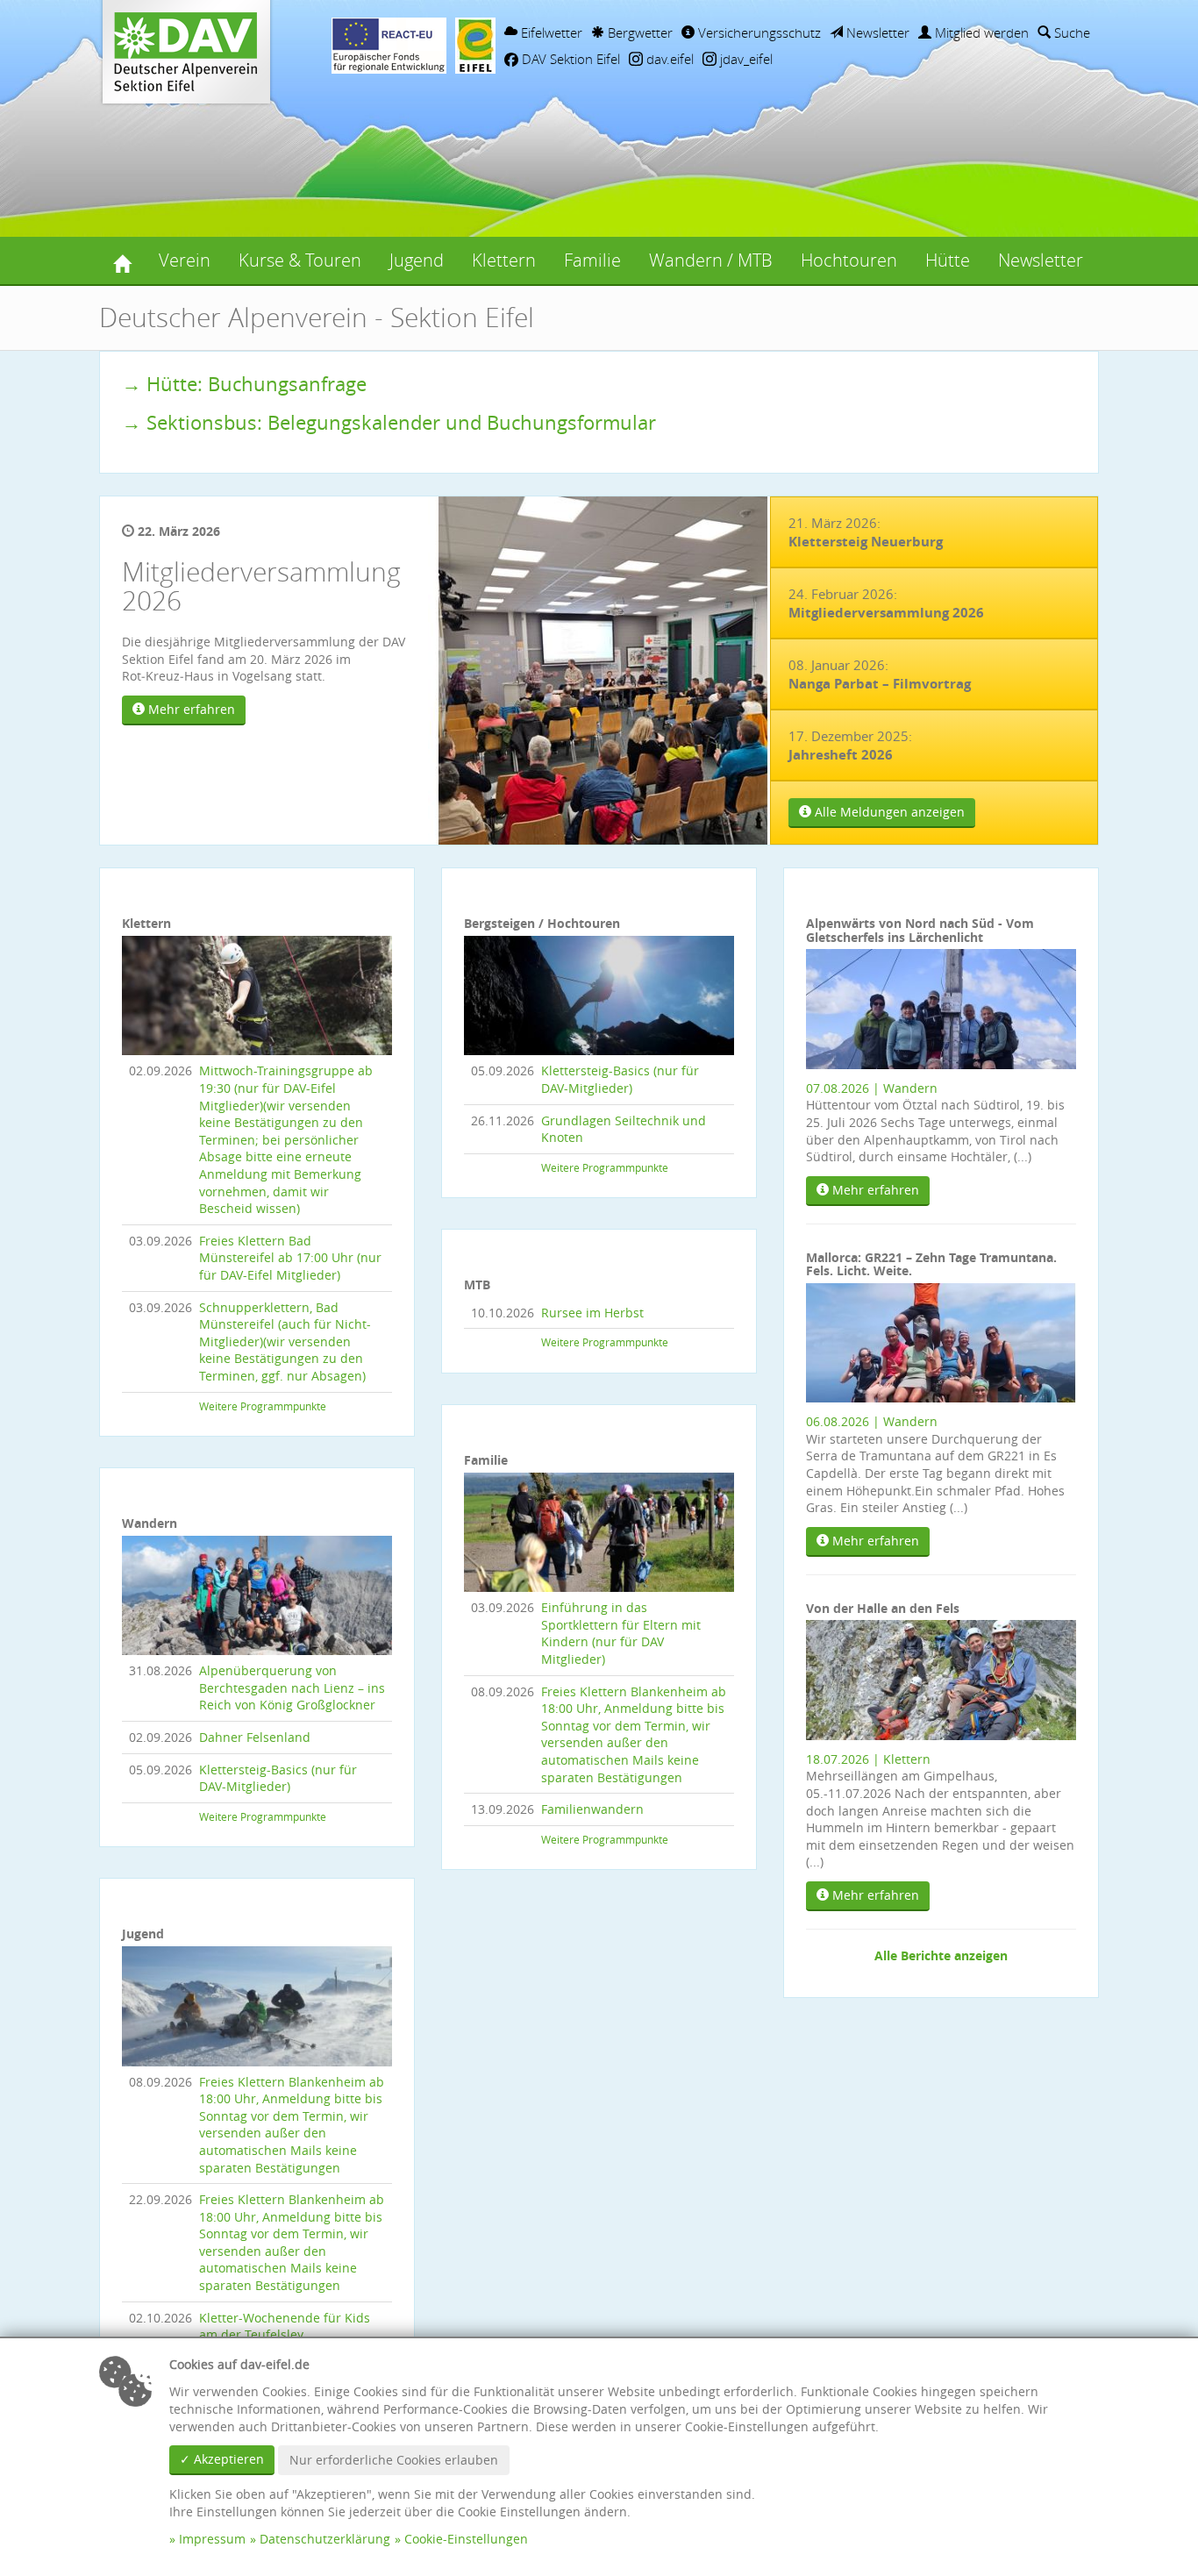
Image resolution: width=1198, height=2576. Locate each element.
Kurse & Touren (300, 260)
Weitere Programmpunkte (263, 1406)
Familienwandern (592, 1809)
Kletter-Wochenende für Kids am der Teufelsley (285, 2326)
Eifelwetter (550, 32)
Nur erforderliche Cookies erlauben (394, 2460)
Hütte (948, 260)
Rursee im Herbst (592, 1313)
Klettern (504, 260)
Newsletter (876, 32)
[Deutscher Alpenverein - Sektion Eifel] (122, 260)
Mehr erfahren (190, 709)
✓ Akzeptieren (222, 2459)
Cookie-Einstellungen (466, 2539)
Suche (1070, 32)
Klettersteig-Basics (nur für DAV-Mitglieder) (278, 1778)
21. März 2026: (866, 532)
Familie (592, 260)
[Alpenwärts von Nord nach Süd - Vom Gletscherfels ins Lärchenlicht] (941, 1007)
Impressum (212, 2539)
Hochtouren (849, 260)
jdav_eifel (745, 59)
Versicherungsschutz (758, 32)
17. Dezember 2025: (850, 746)
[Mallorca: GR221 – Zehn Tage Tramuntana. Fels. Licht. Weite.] (941, 1342)
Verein (185, 260)
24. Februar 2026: (886, 603)
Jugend (417, 260)
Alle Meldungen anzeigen (888, 812)
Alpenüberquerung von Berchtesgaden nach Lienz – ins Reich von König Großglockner (292, 1688)
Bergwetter (638, 32)
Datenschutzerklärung (325, 2539)
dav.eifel (668, 59)
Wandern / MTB (711, 260)
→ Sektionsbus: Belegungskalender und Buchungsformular (389, 422)
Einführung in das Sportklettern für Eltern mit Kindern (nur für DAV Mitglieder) (621, 1633)
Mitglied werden (980, 32)
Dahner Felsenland (255, 1737)
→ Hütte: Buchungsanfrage (244, 384)
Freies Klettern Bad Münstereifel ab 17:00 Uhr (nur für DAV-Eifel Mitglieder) (290, 1258)
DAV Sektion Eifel (569, 59)
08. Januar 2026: (880, 674)
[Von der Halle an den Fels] (941, 1678)
